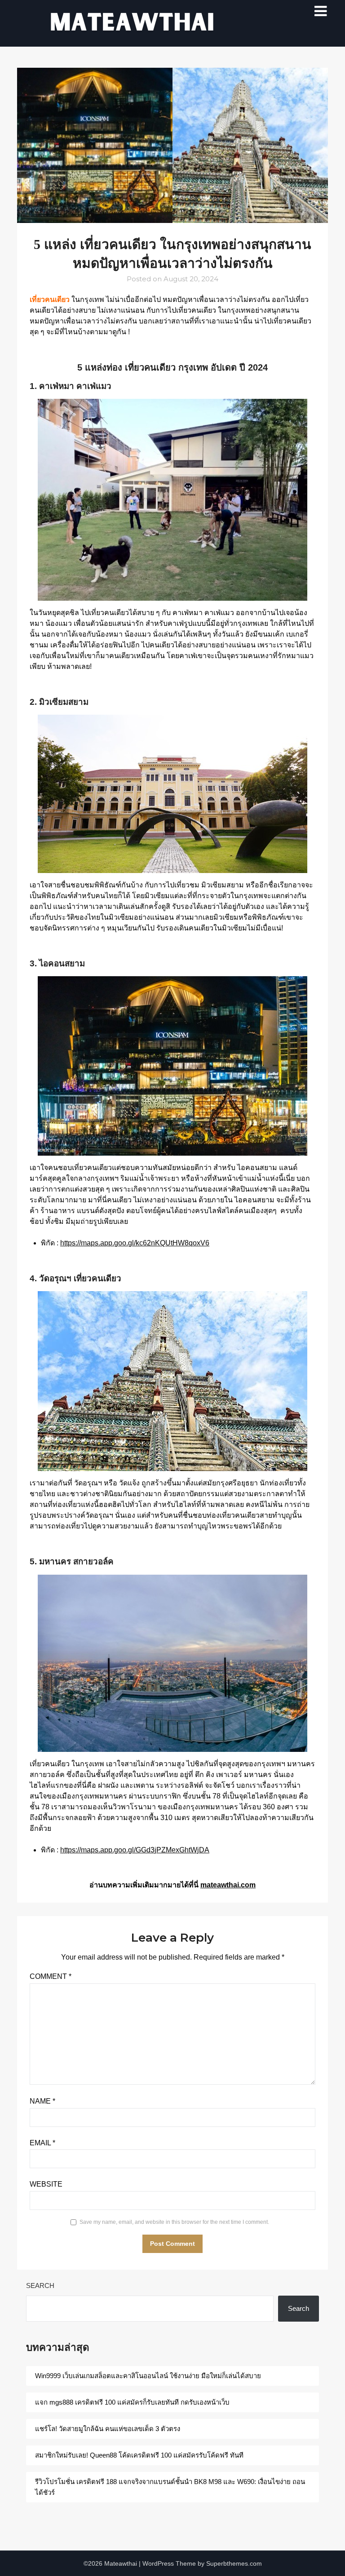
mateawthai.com (228, 1885)
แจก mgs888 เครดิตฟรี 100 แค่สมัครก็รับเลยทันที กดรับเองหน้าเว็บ (133, 2402)
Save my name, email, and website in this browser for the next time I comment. (174, 2222)
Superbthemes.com (234, 2563)
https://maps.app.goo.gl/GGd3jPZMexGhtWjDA (135, 1850)
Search (40, 2286)
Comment (51, 1976)
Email (42, 2143)
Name (42, 2101)
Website (46, 2184)
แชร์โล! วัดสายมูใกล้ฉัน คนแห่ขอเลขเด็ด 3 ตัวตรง (108, 2429)
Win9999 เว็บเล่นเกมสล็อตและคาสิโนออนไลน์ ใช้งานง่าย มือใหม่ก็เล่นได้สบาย (148, 2376)
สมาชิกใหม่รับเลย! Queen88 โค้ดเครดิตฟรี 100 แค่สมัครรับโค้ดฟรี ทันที (139, 2455)
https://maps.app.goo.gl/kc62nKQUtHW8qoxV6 (135, 1243)
